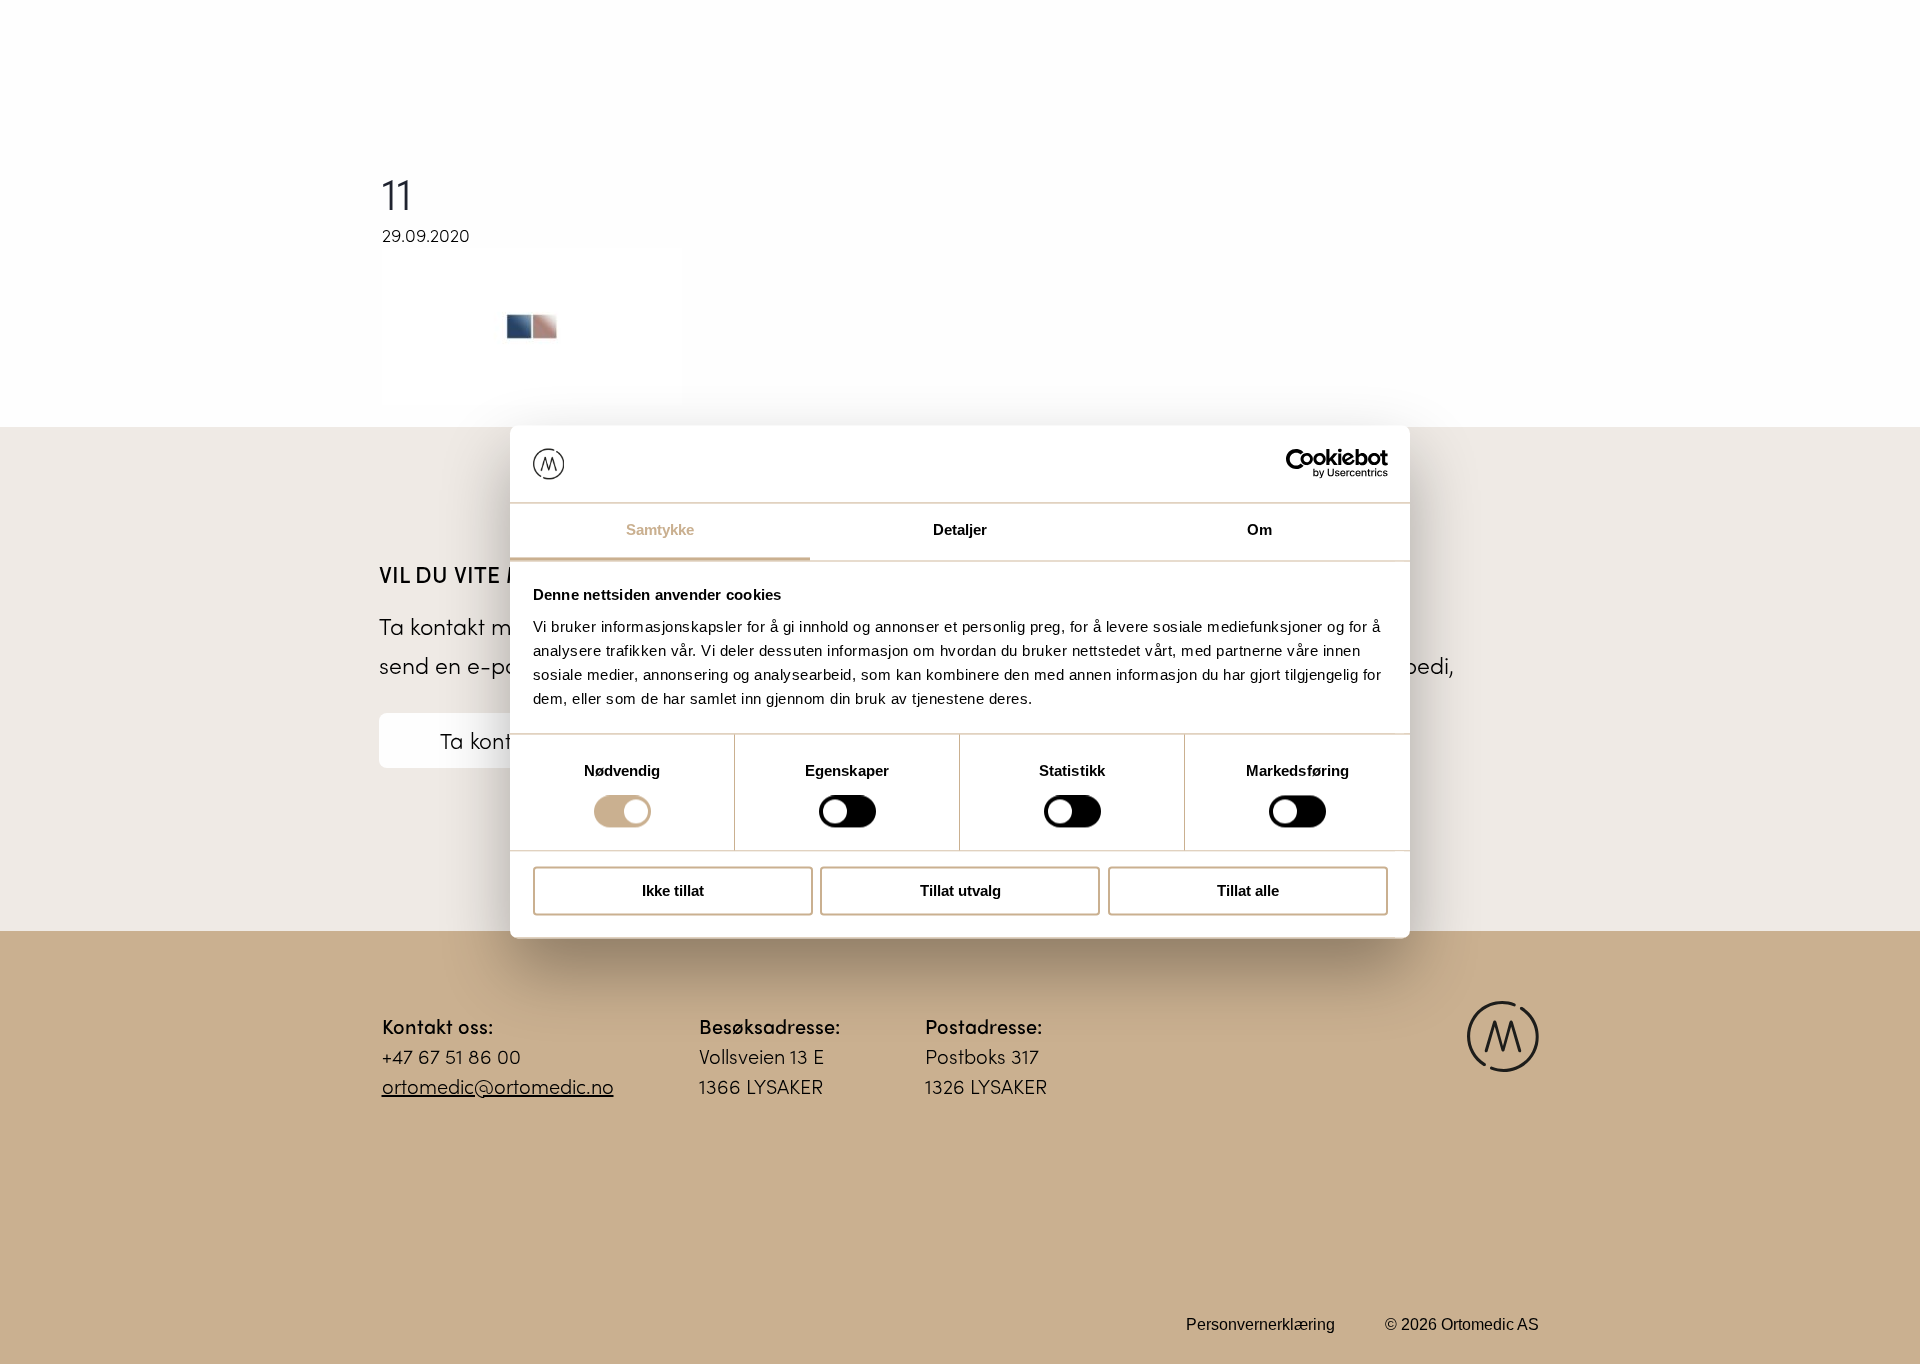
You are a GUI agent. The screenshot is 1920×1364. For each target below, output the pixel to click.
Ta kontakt (491, 740)
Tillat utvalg (960, 890)
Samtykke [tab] (660, 529)
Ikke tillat (673, 890)
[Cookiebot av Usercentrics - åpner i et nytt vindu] (1300, 464)
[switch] (847, 812)
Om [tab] (1259, 529)
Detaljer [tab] (960, 529)
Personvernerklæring (1260, 1324)
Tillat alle (1248, 890)
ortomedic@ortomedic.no (498, 1085)
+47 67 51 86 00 (451, 1055)
